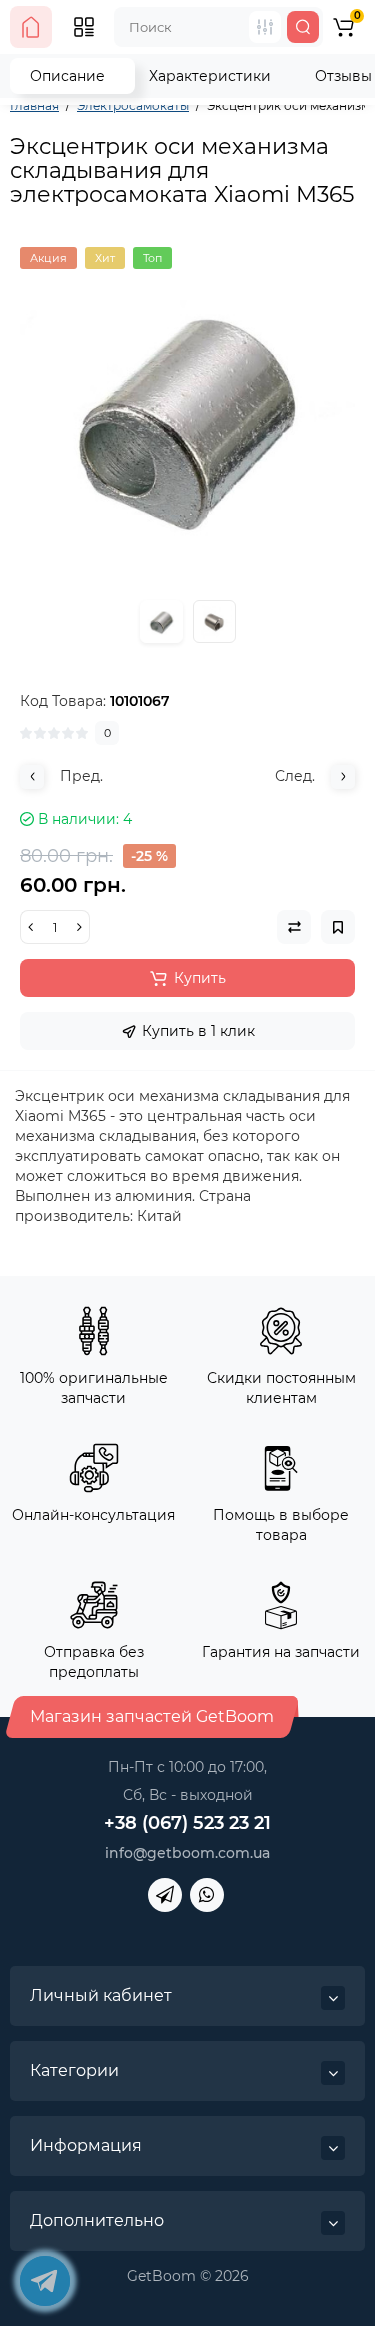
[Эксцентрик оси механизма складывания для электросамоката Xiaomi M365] (187, 414)
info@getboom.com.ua (187, 1853)
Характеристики (210, 76)
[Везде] (265, 27)
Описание (67, 76)
